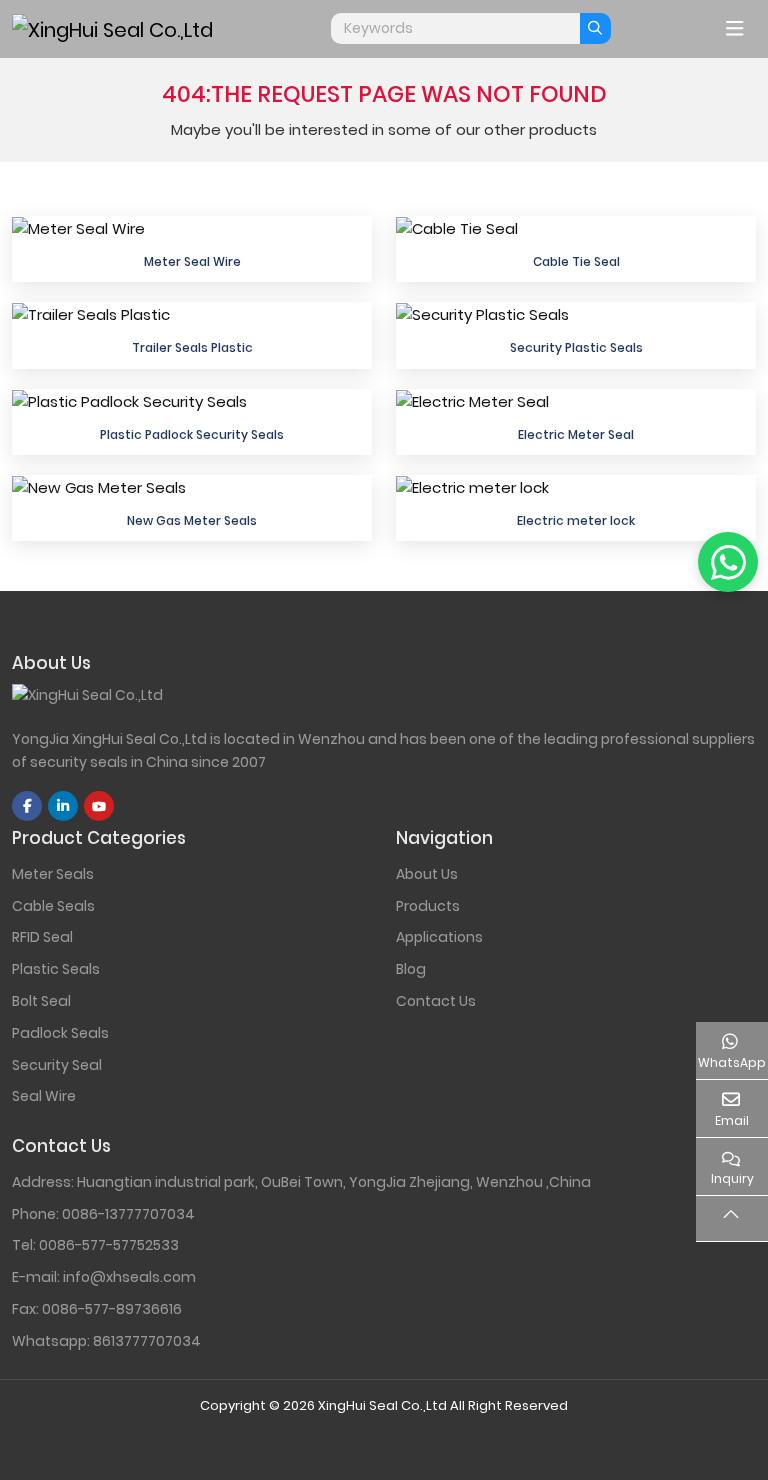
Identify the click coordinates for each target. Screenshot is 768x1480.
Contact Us (436, 1001)
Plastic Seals (56, 969)
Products (428, 906)
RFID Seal (42, 937)
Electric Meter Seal (576, 434)
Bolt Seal (41, 1001)
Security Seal (57, 1065)
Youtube (99, 806)
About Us (427, 874)
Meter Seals (53, 874)
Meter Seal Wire (192, 261)
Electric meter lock (576, 520)
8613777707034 (147, 1341)
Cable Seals (53, 906)
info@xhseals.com (129, 1277)
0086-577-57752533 (109, 1245)
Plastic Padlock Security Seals (192, 434)
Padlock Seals (60, 1033)
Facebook (27, 806)
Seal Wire (44, 1096)
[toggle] (735, 29)
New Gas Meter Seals (192, 520)
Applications (439, 937)
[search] (595, 28)
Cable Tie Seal (576, 261)
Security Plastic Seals (576, 347)
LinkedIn (63, 806)
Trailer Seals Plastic (192, 347)
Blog (411, 969)
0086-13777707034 (128, 1214)
